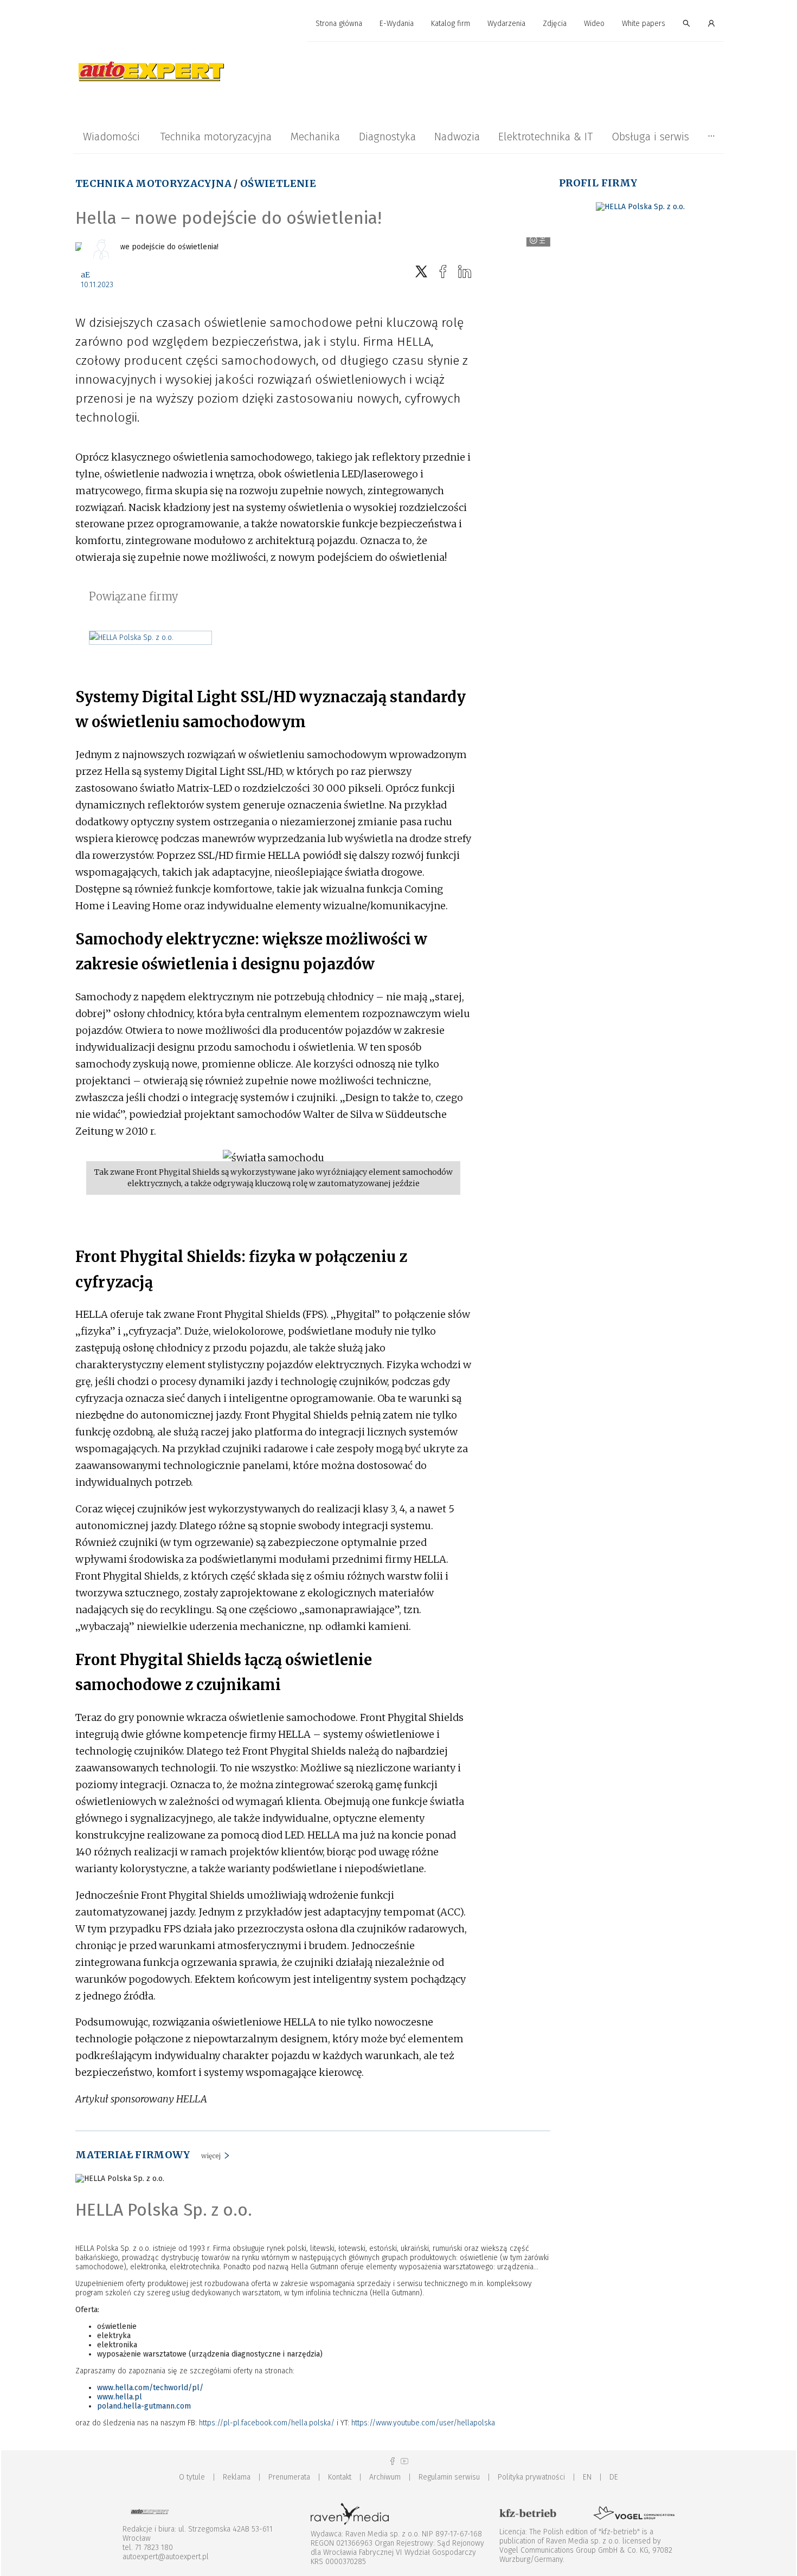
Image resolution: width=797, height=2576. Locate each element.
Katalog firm (451, 24)
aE (85, 275)
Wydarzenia (506, 24)
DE (614, 2477)
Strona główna (339, 24)
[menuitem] (339, 24)
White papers (644, 24)
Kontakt (340, 2477)
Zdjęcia (555, 24)
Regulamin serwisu (449, 2477)
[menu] (398, 24)
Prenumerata (289, 2477)
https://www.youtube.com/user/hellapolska (423, 2423)
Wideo (594, 24)
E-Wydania (397, 24)
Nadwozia (457, 137)
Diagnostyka (387, 137)
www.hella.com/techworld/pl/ (150, 2388)
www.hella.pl (120, 2397)
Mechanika (315, 137)
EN (587, 2477)
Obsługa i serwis (650, 137)
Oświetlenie (278, 183)
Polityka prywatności (531, 2477)
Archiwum (385, 2477)
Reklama (237, 2477)
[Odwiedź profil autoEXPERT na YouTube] (404, 2461)
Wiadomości (111, 137)
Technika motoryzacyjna (216, 137)
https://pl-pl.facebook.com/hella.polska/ (267, 2423)
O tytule (192, 2477)
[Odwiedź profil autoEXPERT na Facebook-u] (393, 2461)
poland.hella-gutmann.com (144, 2406)
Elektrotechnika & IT (545, 137)
